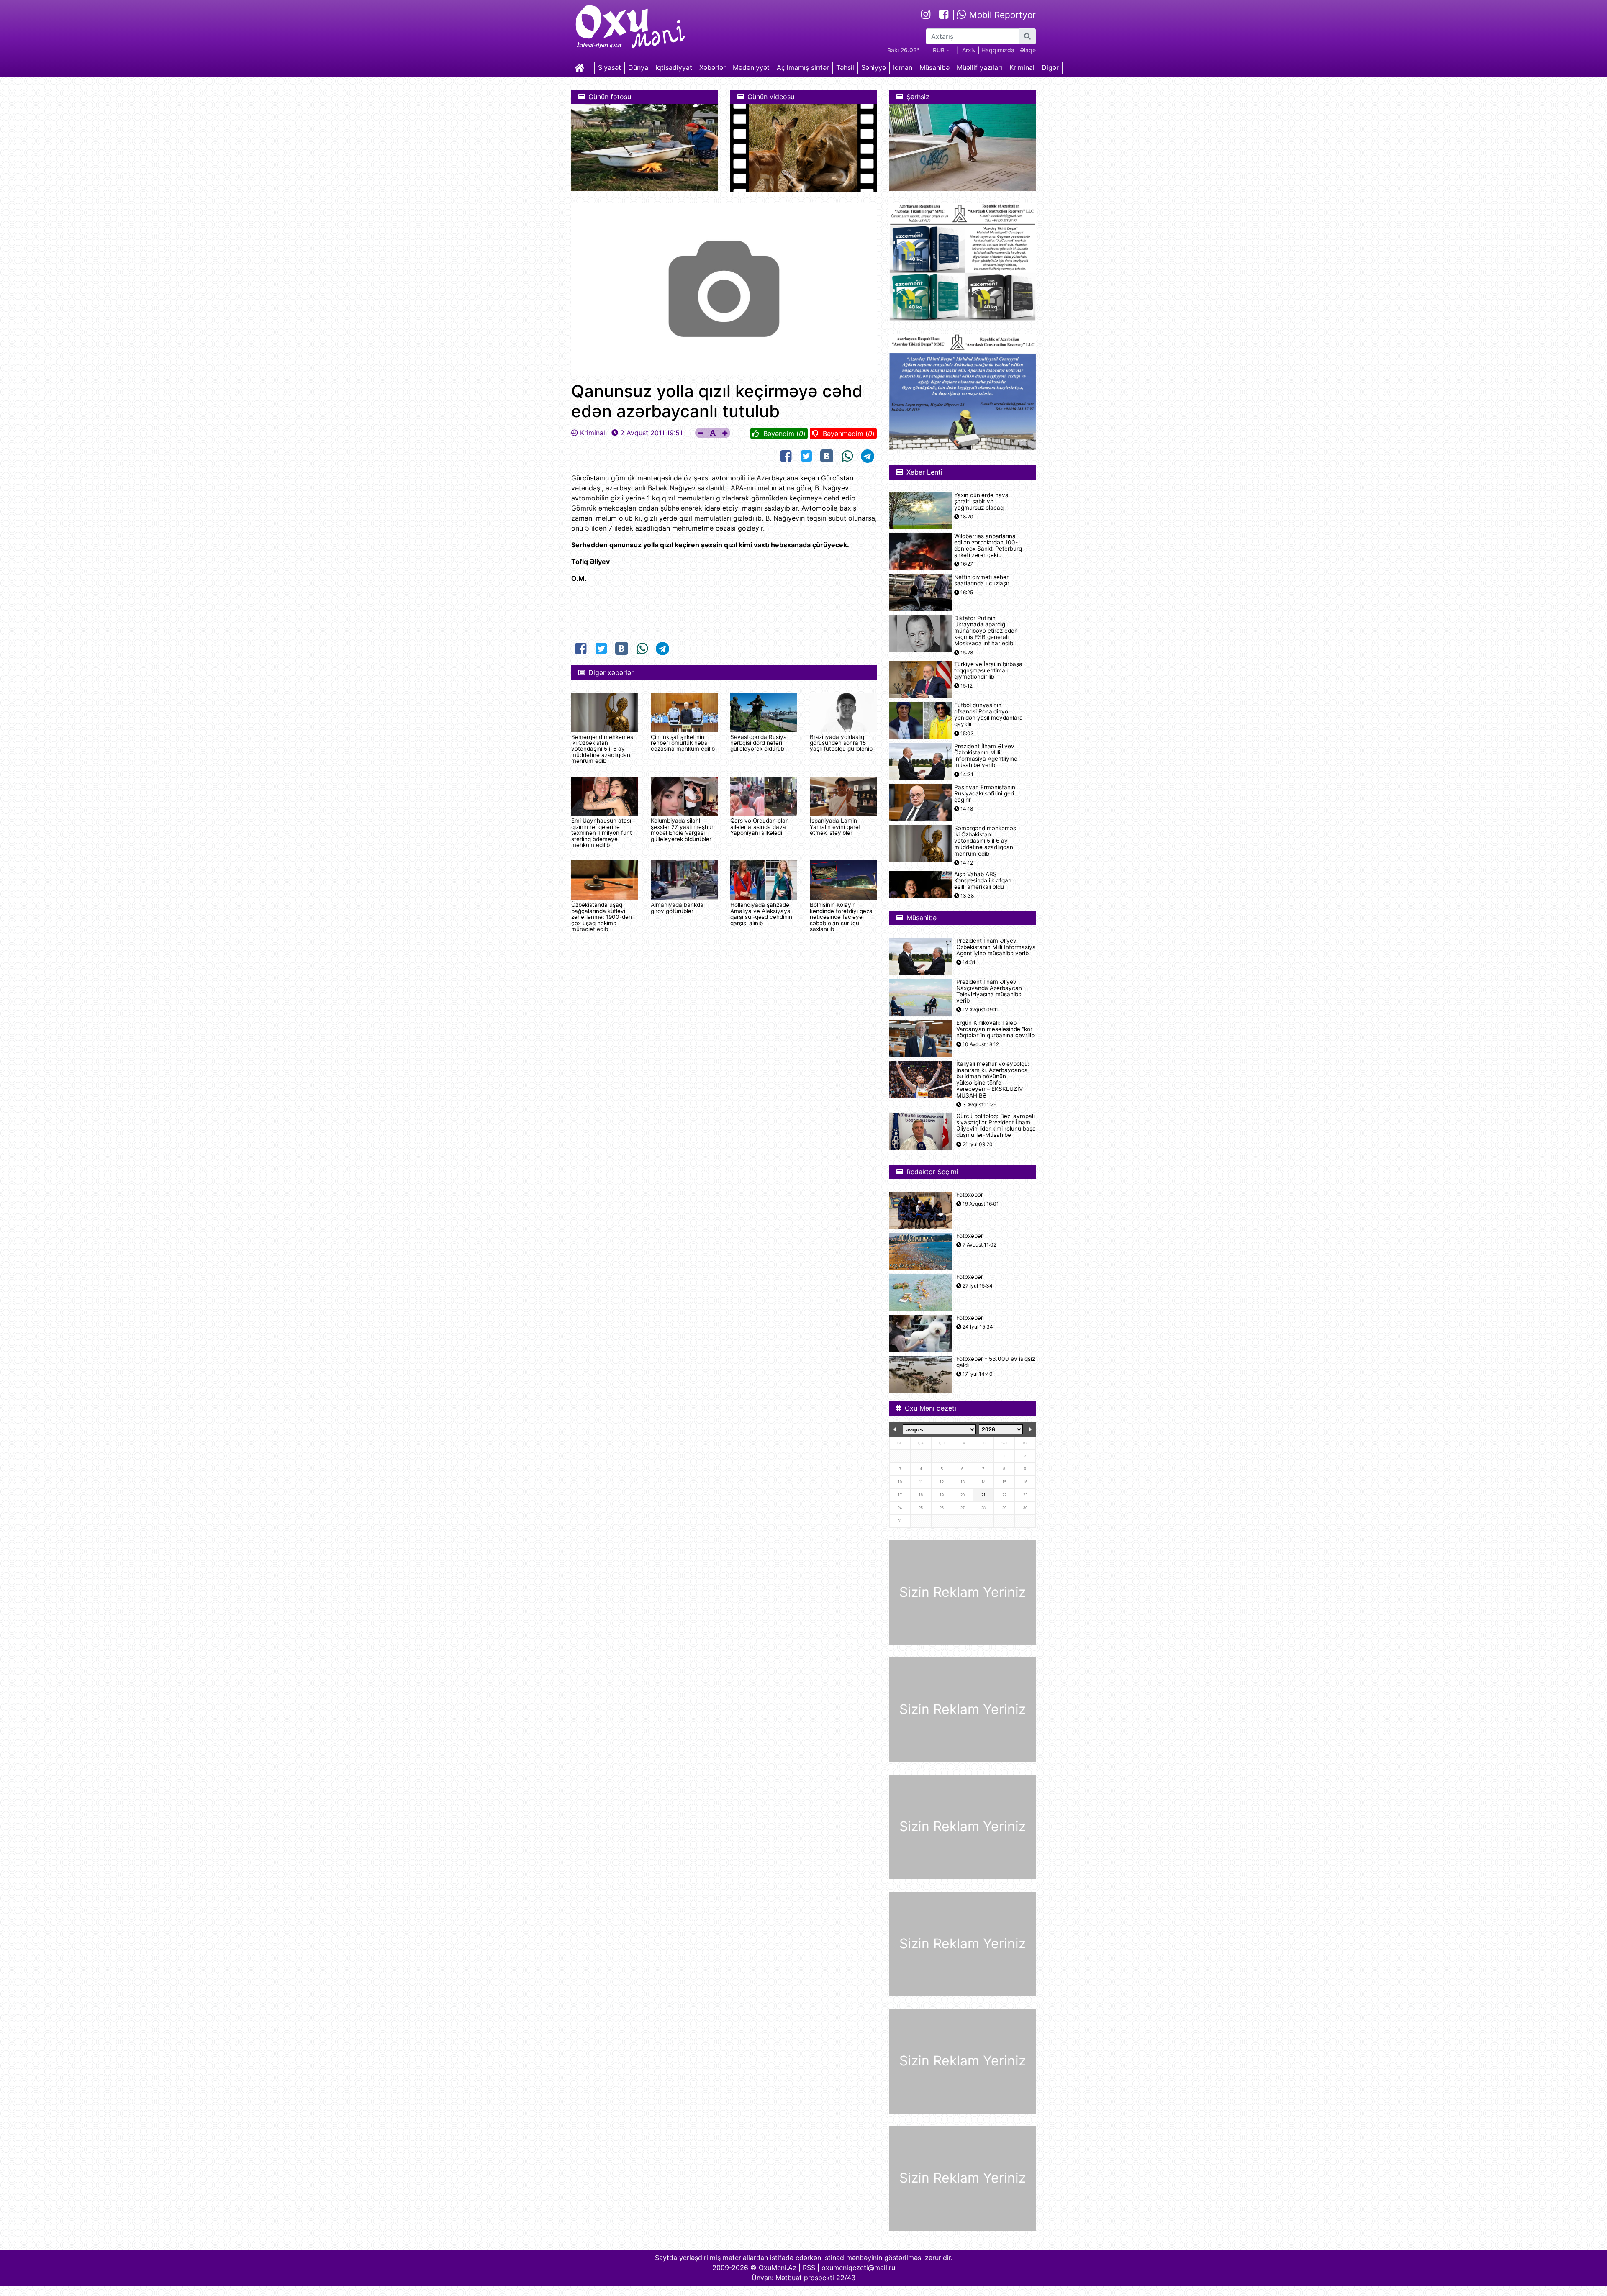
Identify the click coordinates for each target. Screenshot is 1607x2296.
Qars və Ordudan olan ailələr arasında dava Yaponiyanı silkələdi (760, 827)
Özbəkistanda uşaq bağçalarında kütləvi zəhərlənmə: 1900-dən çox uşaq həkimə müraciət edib (602, 917)
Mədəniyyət (751, 67)
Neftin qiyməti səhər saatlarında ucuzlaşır (982, 580)
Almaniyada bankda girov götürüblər (677, 908)
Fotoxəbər (970, 1195)
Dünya (638, 67)
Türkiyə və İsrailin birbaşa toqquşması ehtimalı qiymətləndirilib (988, 671)
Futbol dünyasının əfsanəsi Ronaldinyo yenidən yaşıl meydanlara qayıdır (988, 715)
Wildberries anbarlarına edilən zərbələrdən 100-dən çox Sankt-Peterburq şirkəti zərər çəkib (988, 546)
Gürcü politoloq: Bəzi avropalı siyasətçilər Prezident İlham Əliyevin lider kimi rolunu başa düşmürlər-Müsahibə (996, 1126)
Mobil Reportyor (1001, 15)
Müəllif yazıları (979, 67)
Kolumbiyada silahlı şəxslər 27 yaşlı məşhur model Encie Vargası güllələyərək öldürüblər (682, 830)
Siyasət (610, 67)
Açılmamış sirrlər (803, 67)
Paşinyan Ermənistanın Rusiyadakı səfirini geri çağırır (985, 794)
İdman (903, 67)
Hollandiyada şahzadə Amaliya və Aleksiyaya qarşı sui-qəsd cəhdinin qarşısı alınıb (761, 914)
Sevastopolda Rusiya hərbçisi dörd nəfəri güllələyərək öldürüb (759, 743)
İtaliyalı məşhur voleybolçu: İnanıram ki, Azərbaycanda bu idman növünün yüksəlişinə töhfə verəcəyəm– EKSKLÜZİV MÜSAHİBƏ (993, 1080)
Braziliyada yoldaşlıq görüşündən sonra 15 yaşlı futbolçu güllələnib (841, 743)
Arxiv (969, 50)
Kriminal (1022, 67)
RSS (809, 2268)
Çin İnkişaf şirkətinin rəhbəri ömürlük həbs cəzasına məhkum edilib (683, 743)
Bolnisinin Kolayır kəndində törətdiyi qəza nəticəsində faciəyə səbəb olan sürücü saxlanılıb (841, 917)
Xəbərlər (712, 67)
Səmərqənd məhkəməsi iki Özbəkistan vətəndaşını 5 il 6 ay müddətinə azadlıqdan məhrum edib (603, 749)
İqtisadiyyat (674, 67)
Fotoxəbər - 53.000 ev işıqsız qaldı (996, 1362)
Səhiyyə (874, 67)
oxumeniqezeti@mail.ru (858, 2268)
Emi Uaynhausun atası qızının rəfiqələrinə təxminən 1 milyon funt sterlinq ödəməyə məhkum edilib (602, 833)
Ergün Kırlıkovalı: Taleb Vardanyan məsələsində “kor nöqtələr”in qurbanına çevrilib (995, 1029)
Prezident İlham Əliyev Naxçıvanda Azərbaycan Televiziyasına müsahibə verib (989, 992)
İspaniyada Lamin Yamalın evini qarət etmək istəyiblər (835, 827)
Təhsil (845, 67)
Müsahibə (934, 67)
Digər (1050, 67)
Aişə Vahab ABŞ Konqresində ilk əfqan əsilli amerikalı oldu (983, 881)
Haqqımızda (998, 50)
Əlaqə (1028, 50)
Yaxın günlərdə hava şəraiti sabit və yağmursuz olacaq (981, 502)
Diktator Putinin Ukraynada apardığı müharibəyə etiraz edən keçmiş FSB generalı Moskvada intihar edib (986, 631)
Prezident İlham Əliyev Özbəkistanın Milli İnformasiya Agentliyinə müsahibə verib (986, 756)
